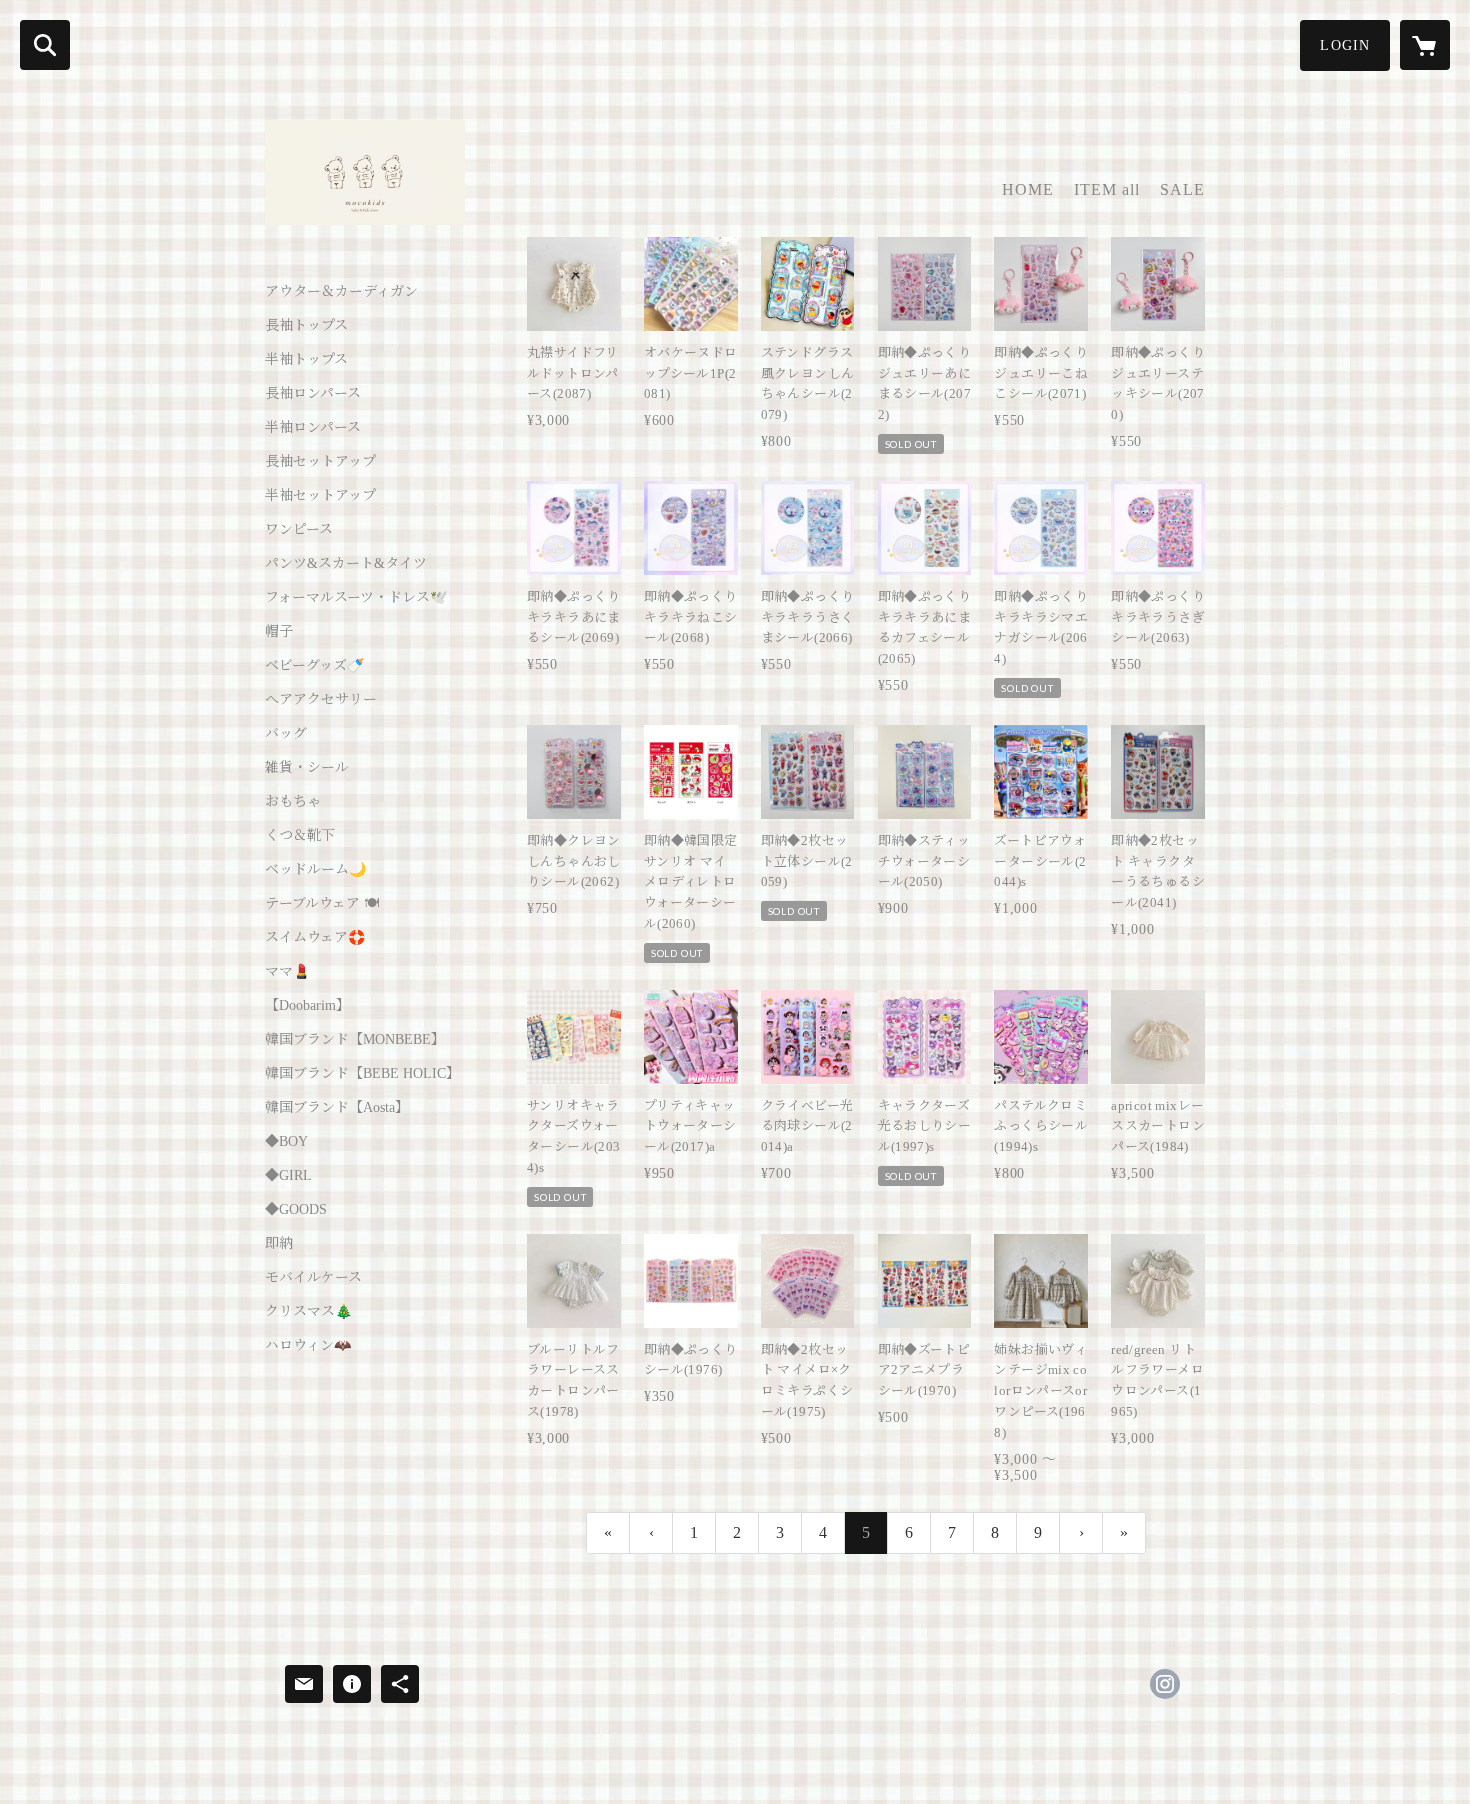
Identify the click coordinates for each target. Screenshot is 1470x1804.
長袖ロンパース (313, 394)
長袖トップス (306, 326)
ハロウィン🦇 (308, 1346)
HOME (1028, 189)
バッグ (286, 734)
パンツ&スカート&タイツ (346, 564)
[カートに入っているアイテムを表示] (1425, 45)
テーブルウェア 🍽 (322, 904)
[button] (1345, 45)
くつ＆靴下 (300, 836)
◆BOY (286, 1142)
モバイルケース (313, 1278)
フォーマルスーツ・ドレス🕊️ (356, 598)
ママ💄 (287, 972)
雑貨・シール (307, 768)
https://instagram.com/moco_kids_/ (1165, 1684)
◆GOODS (296, 1210)
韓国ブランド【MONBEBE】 (355, 1040)
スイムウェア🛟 (315, 938)
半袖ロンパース (313, 428)
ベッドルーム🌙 (315, 870)
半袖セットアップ (320, 496)
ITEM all (1107, 189)
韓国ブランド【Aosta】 (337, 1108)
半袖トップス (306, 360)
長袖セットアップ (320, 462)
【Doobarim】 (307, 1006)
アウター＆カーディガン (341, 292)
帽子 (279, 632)
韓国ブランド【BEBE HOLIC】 (362, 1074)
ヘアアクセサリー (321, 700)
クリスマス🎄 (308, 1312)
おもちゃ (293, 802)
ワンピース (299, 530)
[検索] (45, 45)
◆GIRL (288, 1176)
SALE (1182, 189)
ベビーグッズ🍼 (314, 666)
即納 (279, 1244)
